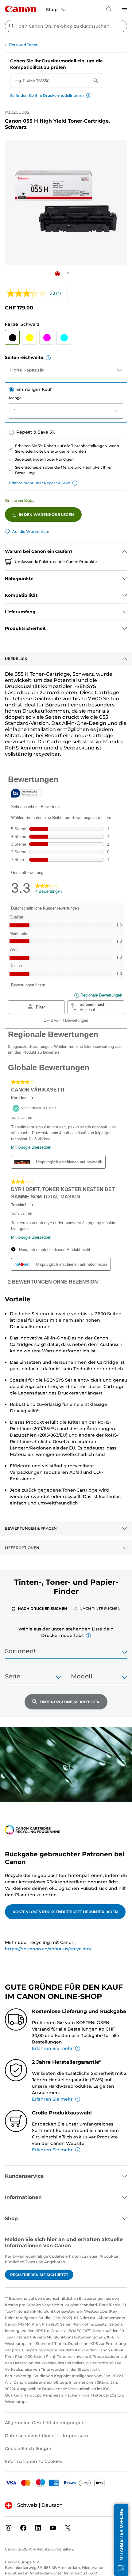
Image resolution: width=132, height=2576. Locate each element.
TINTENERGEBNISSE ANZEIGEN (70, 1702)
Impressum (76, 2436)
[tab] (39, 1608)
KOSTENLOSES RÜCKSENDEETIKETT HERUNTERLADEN (65, 1912)
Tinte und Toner (23, 45)
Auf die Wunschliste (31, 531)
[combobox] (66, 26)
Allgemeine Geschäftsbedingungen (45, 2423)
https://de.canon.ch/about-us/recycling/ (48, 1949)
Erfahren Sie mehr (52, 2048)
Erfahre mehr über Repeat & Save (39, 483)
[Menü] (125, 9)
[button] (89, 96)
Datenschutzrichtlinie (29, 2436)
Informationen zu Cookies (33, 2461)
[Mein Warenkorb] (109, 9)
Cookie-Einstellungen (29, 2448)
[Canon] (20, 9)
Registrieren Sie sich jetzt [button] (39, 2275)
